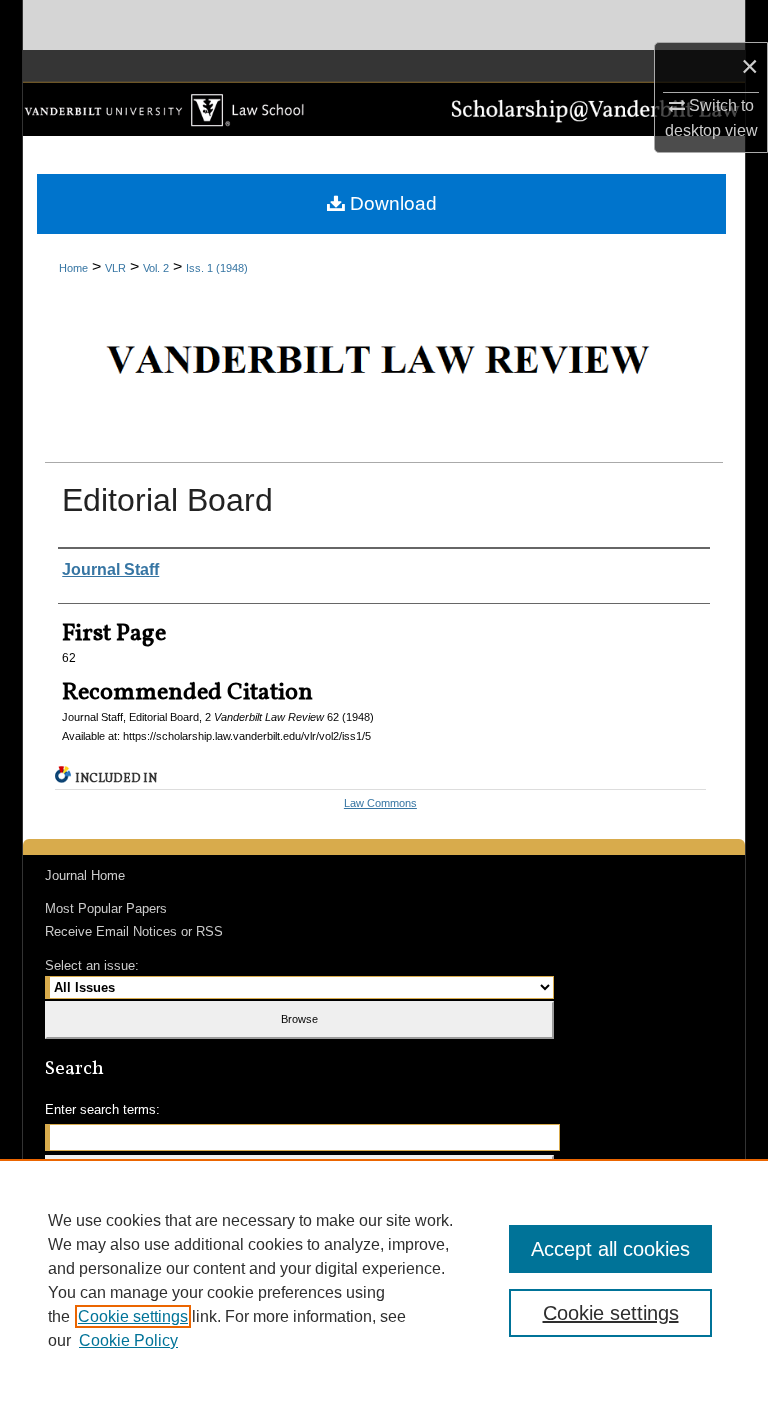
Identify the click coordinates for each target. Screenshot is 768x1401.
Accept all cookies (610, 1249)
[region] (384, 1280)
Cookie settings (133, 1316)
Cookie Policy (128, 1340)
